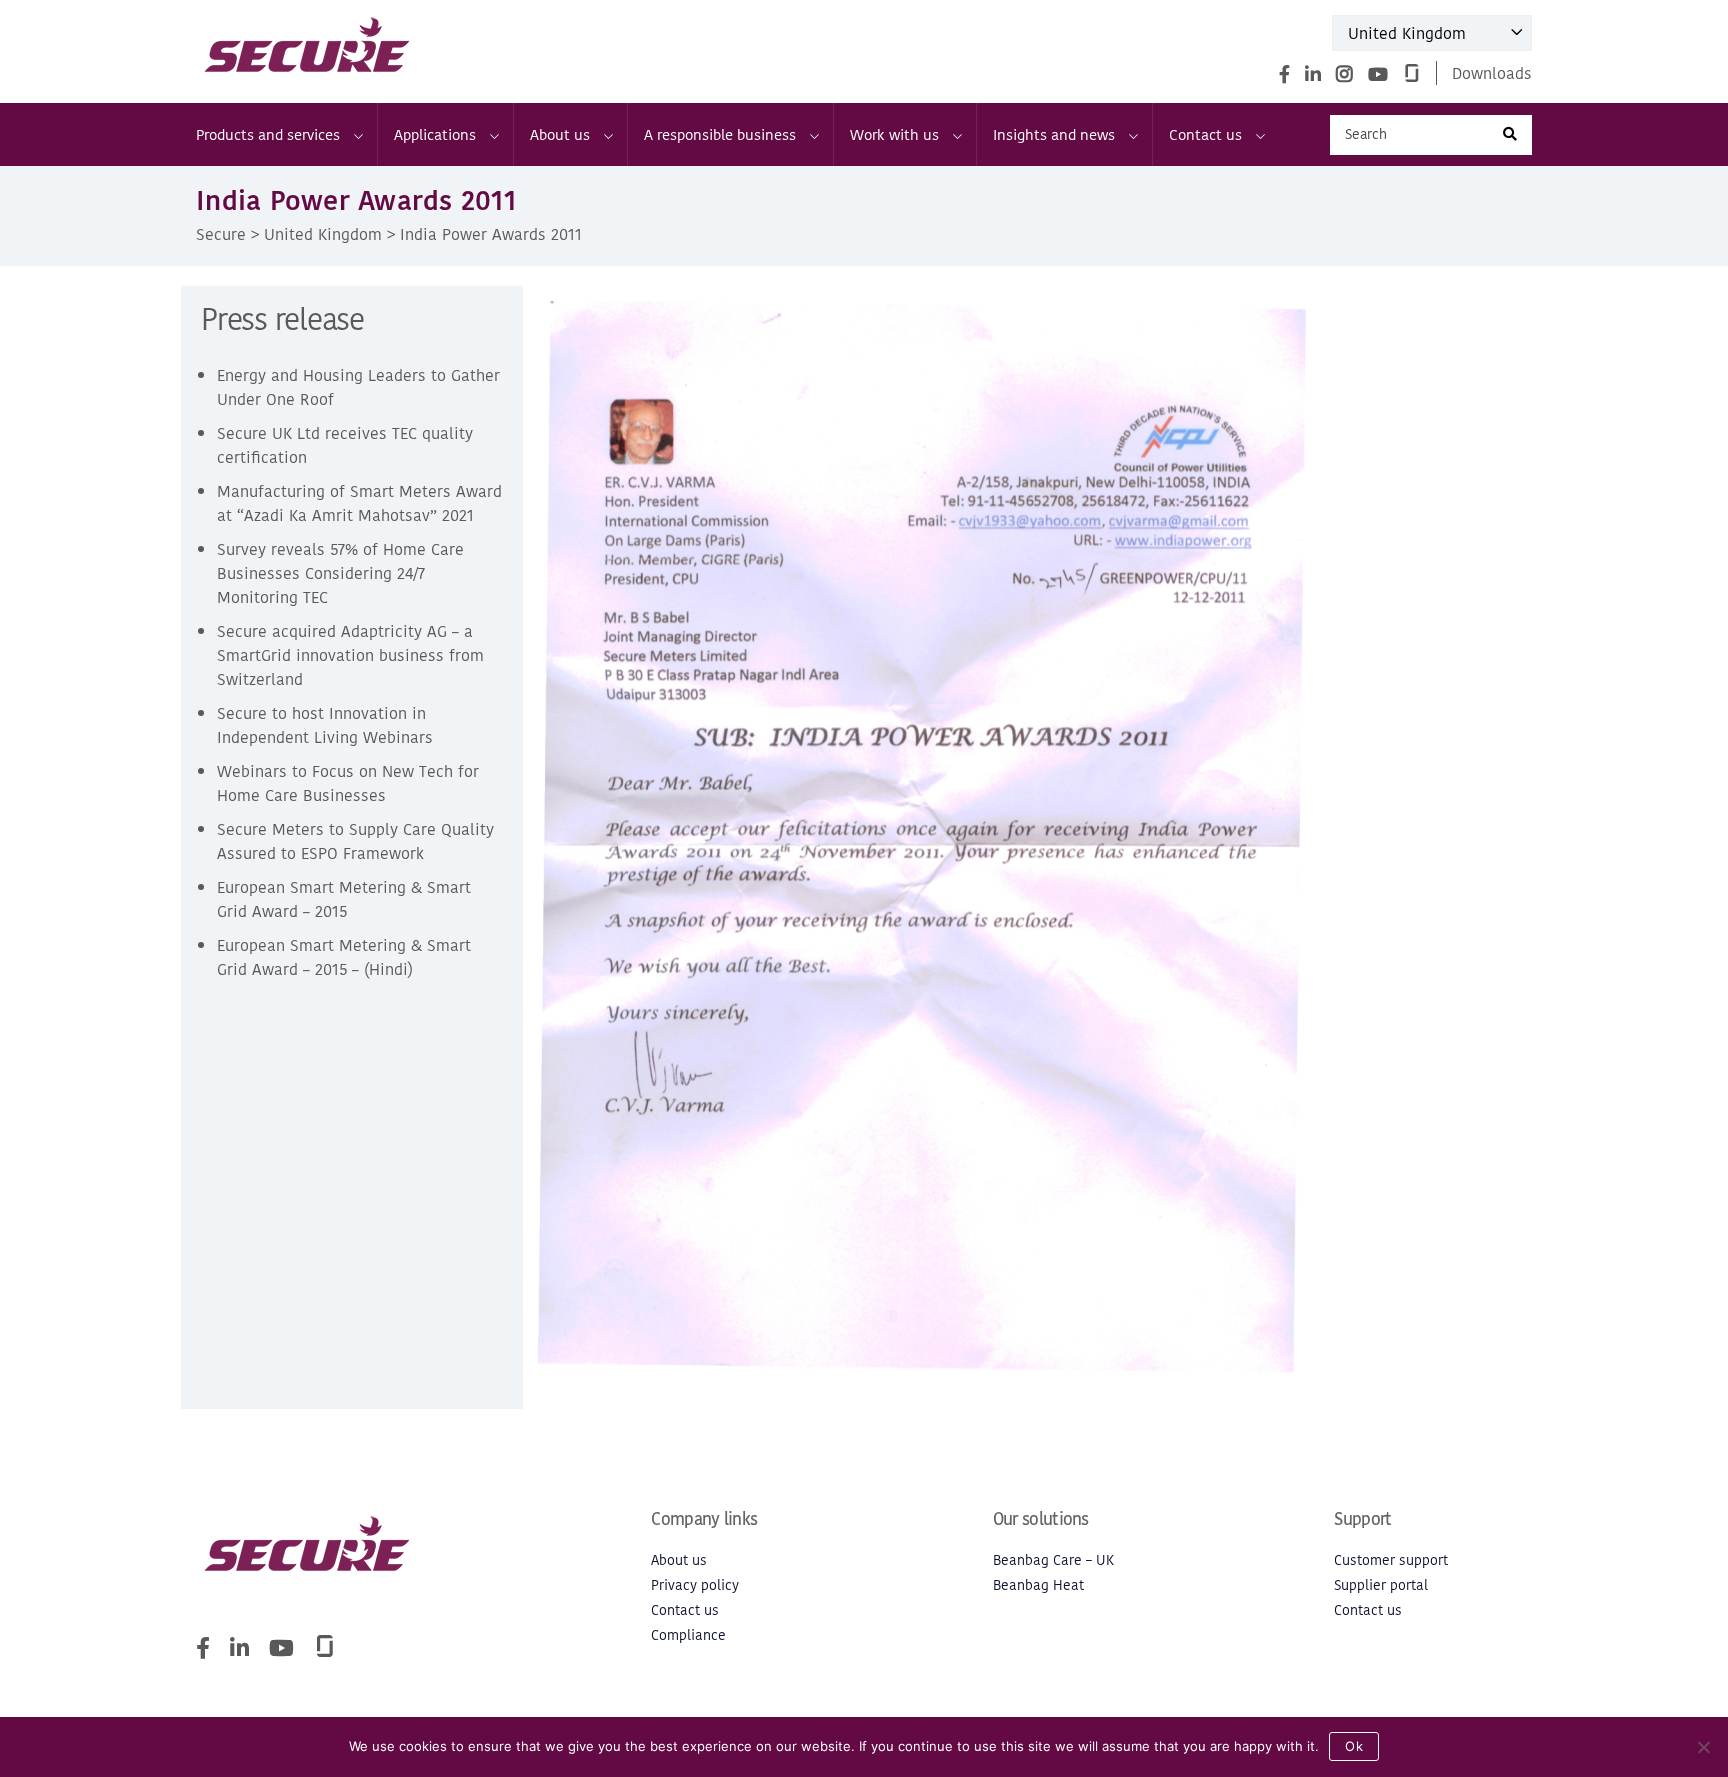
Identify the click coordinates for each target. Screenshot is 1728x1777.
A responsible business (720, 134)
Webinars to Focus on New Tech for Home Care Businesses (348, 783)
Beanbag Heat (1038, 1585)
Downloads (1492, 73)
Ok (1354, 1746)
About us (560, 134)
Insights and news (1054, 134)
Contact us (1205, 134)
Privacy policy (695, 1585)
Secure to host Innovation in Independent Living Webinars (325, 725)
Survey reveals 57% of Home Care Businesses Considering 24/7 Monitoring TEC (340, 573)
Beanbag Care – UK (1053, 1560)
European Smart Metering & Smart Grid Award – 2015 (344, 899)
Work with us (894, 134)
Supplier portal (1381, 1585)
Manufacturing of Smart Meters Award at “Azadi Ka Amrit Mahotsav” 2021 (359, 503)
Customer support (1391, 1560)
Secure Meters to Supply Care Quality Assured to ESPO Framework (355, 841)
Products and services (268, 134)
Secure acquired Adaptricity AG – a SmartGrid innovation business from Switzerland (350, 655)
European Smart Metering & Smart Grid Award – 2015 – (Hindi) (344, 957)
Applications (435, 134)
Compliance (688, 1635)
